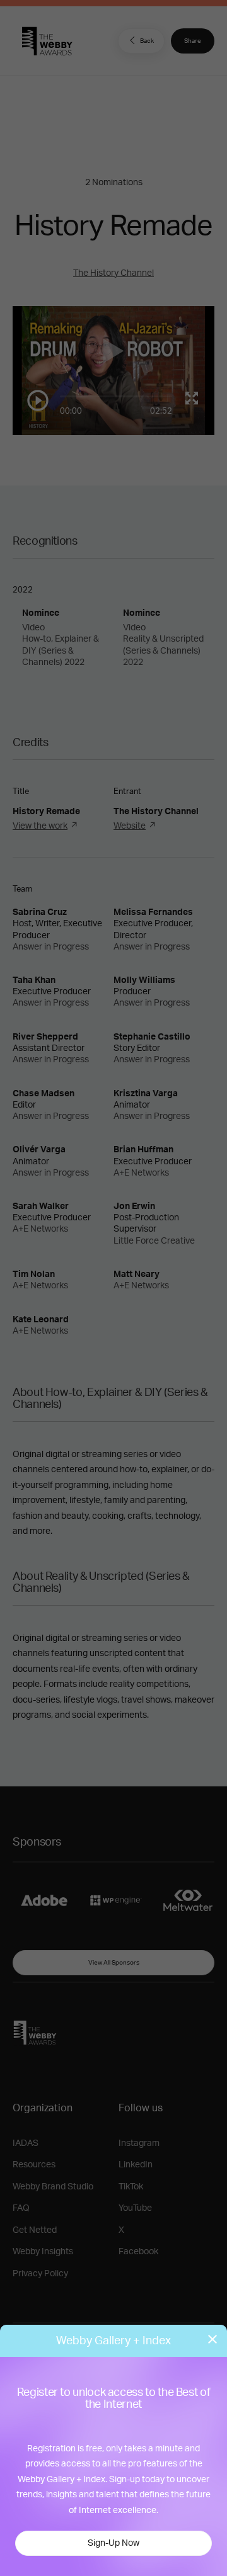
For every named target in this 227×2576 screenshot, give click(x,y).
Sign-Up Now (113, 2543)
